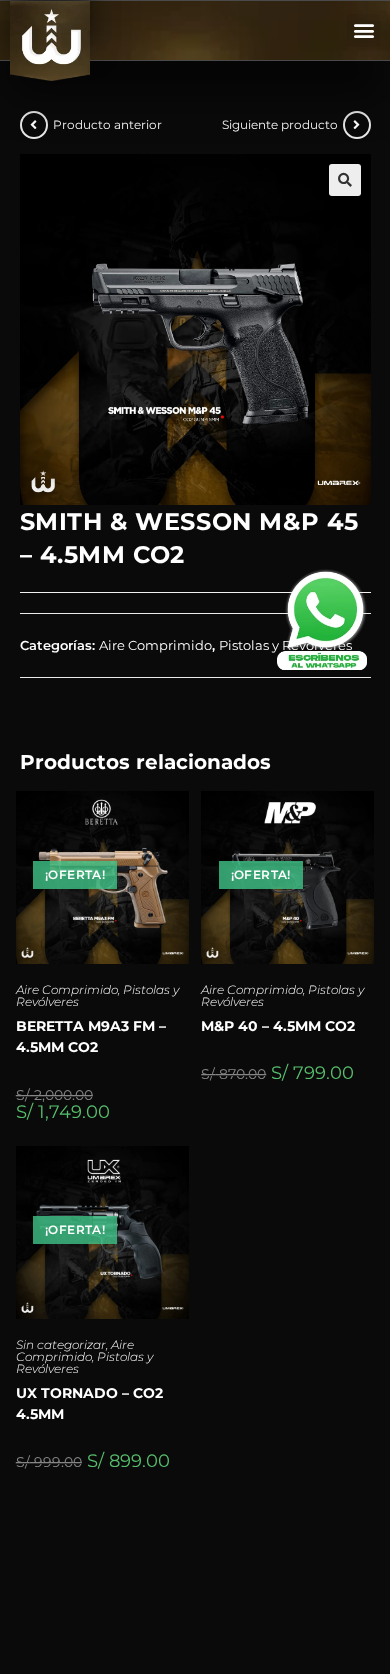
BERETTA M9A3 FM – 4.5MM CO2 (91, 1036)
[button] (363, 30)
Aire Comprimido (67, 989)
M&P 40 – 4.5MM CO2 (278, 1026)
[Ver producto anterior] (34, 125)
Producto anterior (107, 124)
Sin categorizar (61, 1344)
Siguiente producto (280, 124)
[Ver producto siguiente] (357, 125)
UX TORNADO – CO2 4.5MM (89, 1403)
